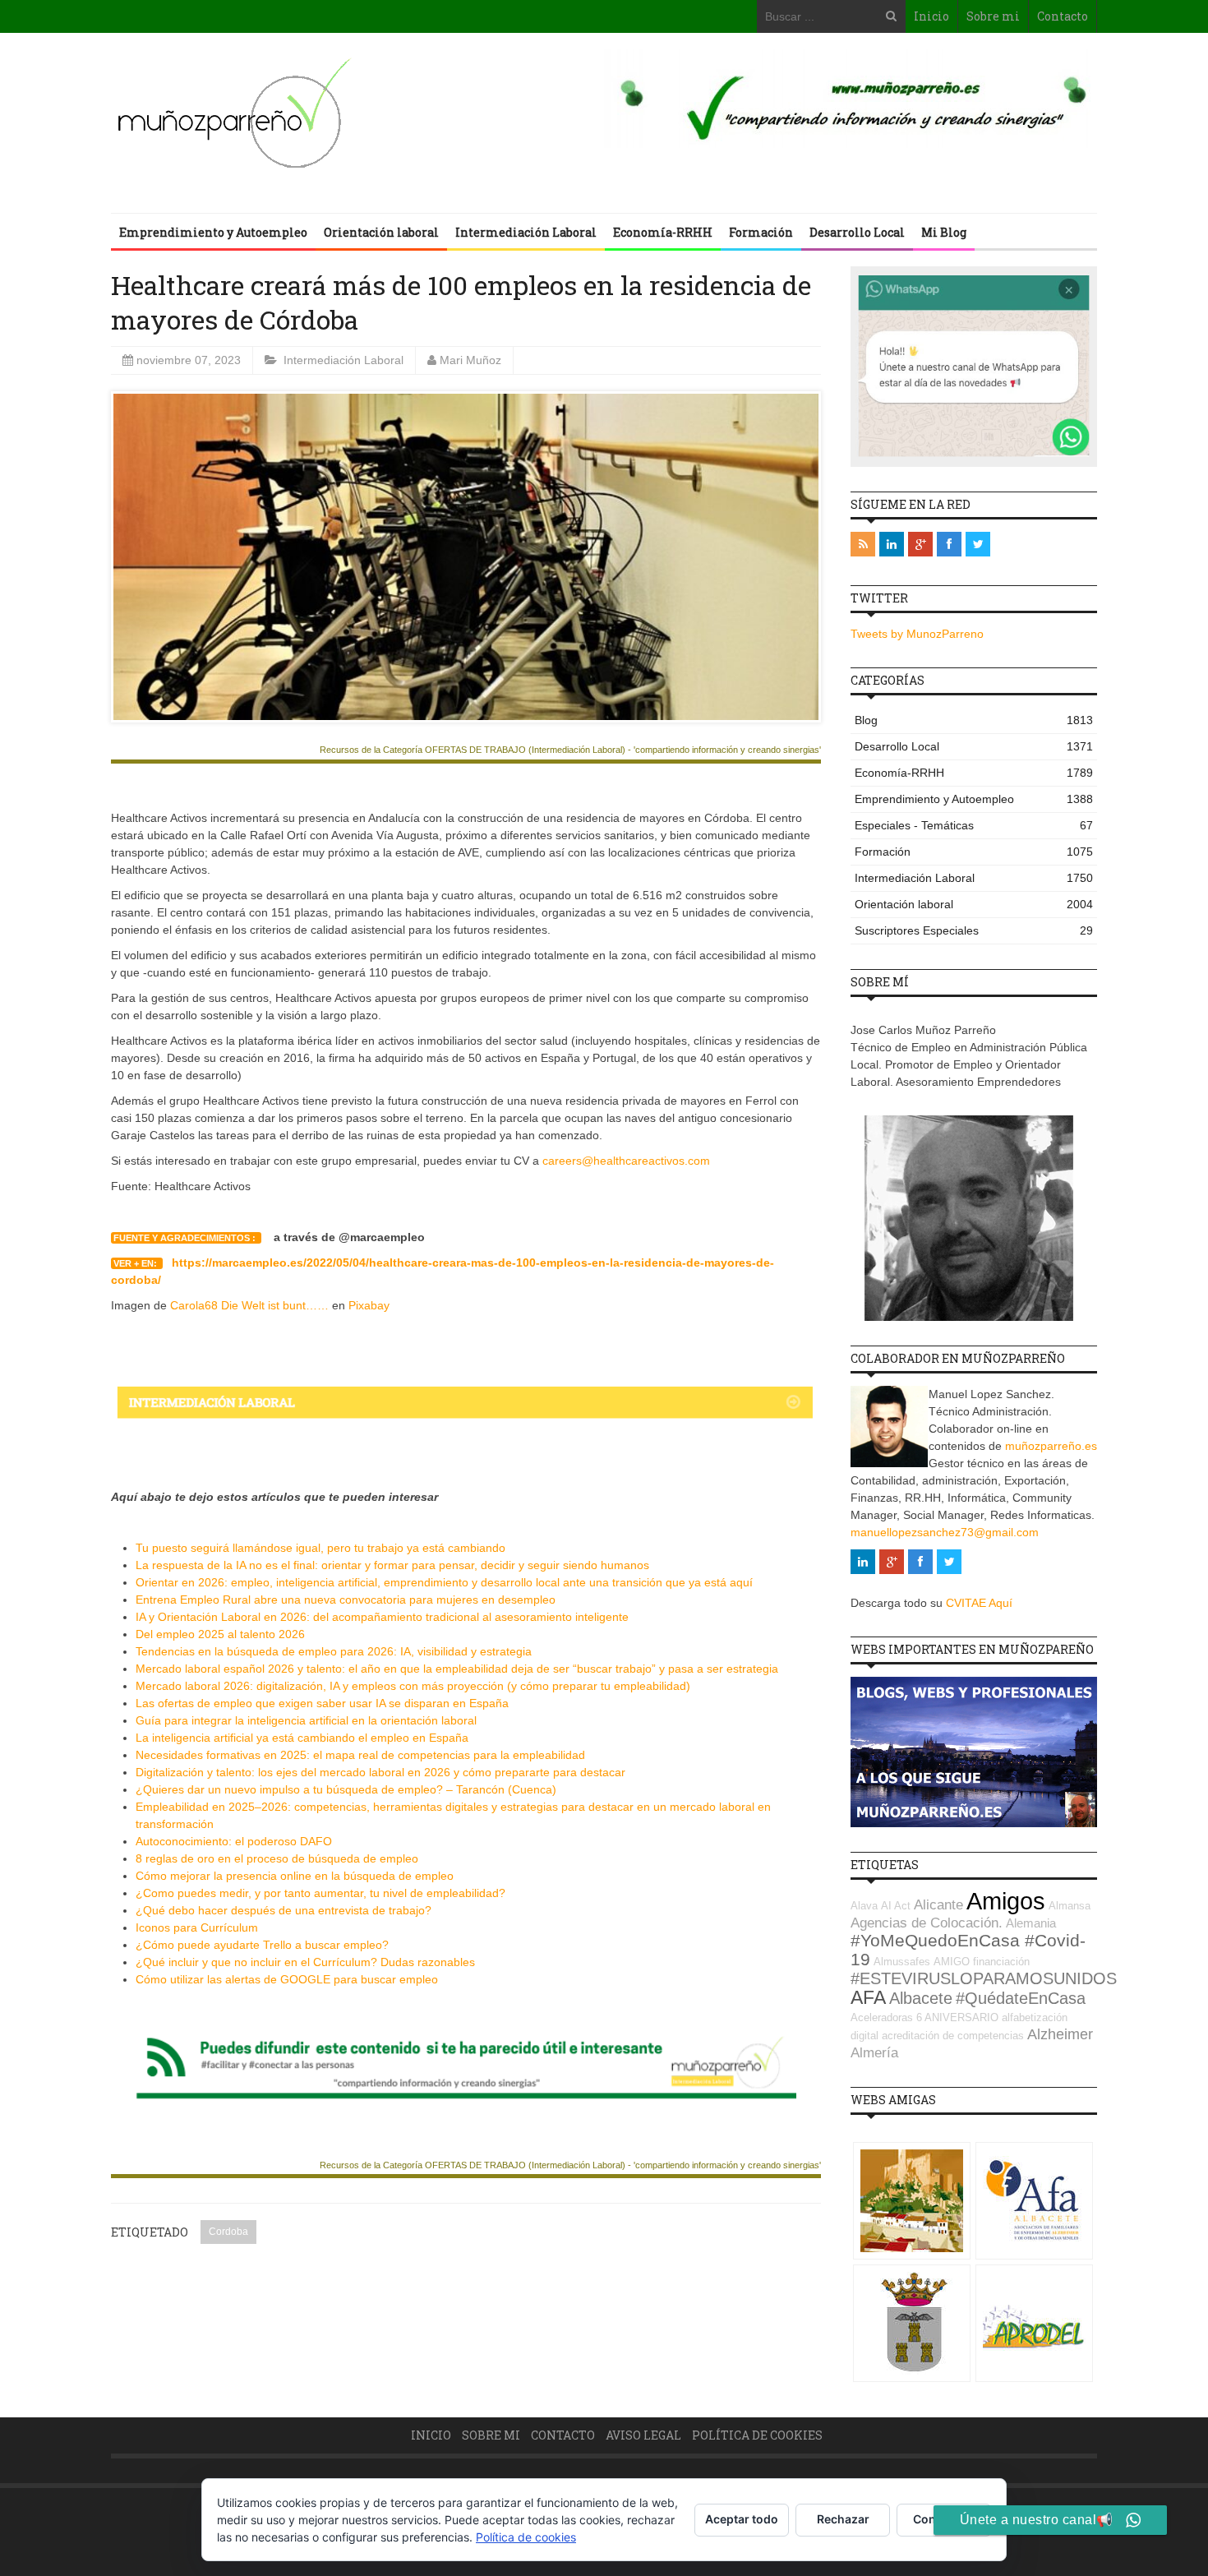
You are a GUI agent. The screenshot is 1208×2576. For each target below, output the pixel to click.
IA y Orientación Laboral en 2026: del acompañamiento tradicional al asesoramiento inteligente (382, 1617)
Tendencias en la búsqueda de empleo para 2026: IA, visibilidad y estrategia (334, 1651)
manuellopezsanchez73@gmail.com (945, 1532)
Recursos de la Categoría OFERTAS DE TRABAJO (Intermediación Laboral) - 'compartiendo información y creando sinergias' (570, 750)
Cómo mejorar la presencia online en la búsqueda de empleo (295, 1876)
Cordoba (228, 2232)
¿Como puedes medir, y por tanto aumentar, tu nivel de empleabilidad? (320, 1893)
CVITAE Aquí (979, 1603)
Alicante (938, 1905)
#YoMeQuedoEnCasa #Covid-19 (968, 1950)
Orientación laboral (381, 232)
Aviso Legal (643, 2435)
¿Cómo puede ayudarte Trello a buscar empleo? (262, 1945)
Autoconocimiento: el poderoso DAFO (234, 1841)
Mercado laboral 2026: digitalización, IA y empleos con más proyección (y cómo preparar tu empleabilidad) (413, 1686)
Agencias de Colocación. (927, 1923)
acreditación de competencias (953, 2036)
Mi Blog (944, 232)
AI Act (896, 1906)
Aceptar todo (742, 2519)
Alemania (1031, 1923)
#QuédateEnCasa (1021, 1998)
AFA (868, 1997)
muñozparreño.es (1051, 1446)
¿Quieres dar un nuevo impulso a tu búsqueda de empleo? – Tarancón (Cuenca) (346, 1789)
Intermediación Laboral (526, 232)
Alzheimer (1060, 2034)
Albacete (921, 1998)
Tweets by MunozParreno (917, 634)
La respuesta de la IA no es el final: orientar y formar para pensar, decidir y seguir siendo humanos (392, 1565)
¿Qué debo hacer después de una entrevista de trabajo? (284, 1910)
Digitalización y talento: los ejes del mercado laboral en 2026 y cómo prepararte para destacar (380, 1772)
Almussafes (902, 1962)
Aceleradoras (882, 2017)
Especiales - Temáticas (974, 825)
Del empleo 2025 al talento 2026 (220, 1634)
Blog (974, 720)
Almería (874, 2053)
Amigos (1006, 1901)
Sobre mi (993, 16)
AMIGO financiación (982, 1962)
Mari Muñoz (470, 360)
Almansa (1070, 1906)
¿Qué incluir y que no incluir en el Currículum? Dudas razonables (305, 1962)
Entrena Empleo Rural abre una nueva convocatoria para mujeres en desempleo (346, 1600)
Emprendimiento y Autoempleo (213, 232)
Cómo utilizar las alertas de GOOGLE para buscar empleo (287, 1979)
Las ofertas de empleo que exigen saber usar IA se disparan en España (322, 1703)
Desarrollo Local (857, 232)
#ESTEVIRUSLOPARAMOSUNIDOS (984, 1978)
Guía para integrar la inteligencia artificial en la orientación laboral (306, 1720)
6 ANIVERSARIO (957, 2017)
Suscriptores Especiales (974, 930)
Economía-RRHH (663, 232)
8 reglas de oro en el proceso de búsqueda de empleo (277, 1858)
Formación (761, 232)
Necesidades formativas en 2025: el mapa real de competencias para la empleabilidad (360, 1755)
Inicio (931, 16)
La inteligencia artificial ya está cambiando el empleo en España (302, 1738)
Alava (864, 1906)
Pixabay (369, 1305)
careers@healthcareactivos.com (626, 1161)
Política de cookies (757, 2435)
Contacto (1063, 16)
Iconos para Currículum (197, 1927)
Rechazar (843, 2519)
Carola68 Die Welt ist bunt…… (249, 1305)
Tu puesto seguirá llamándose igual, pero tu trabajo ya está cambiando (320, 1548)
